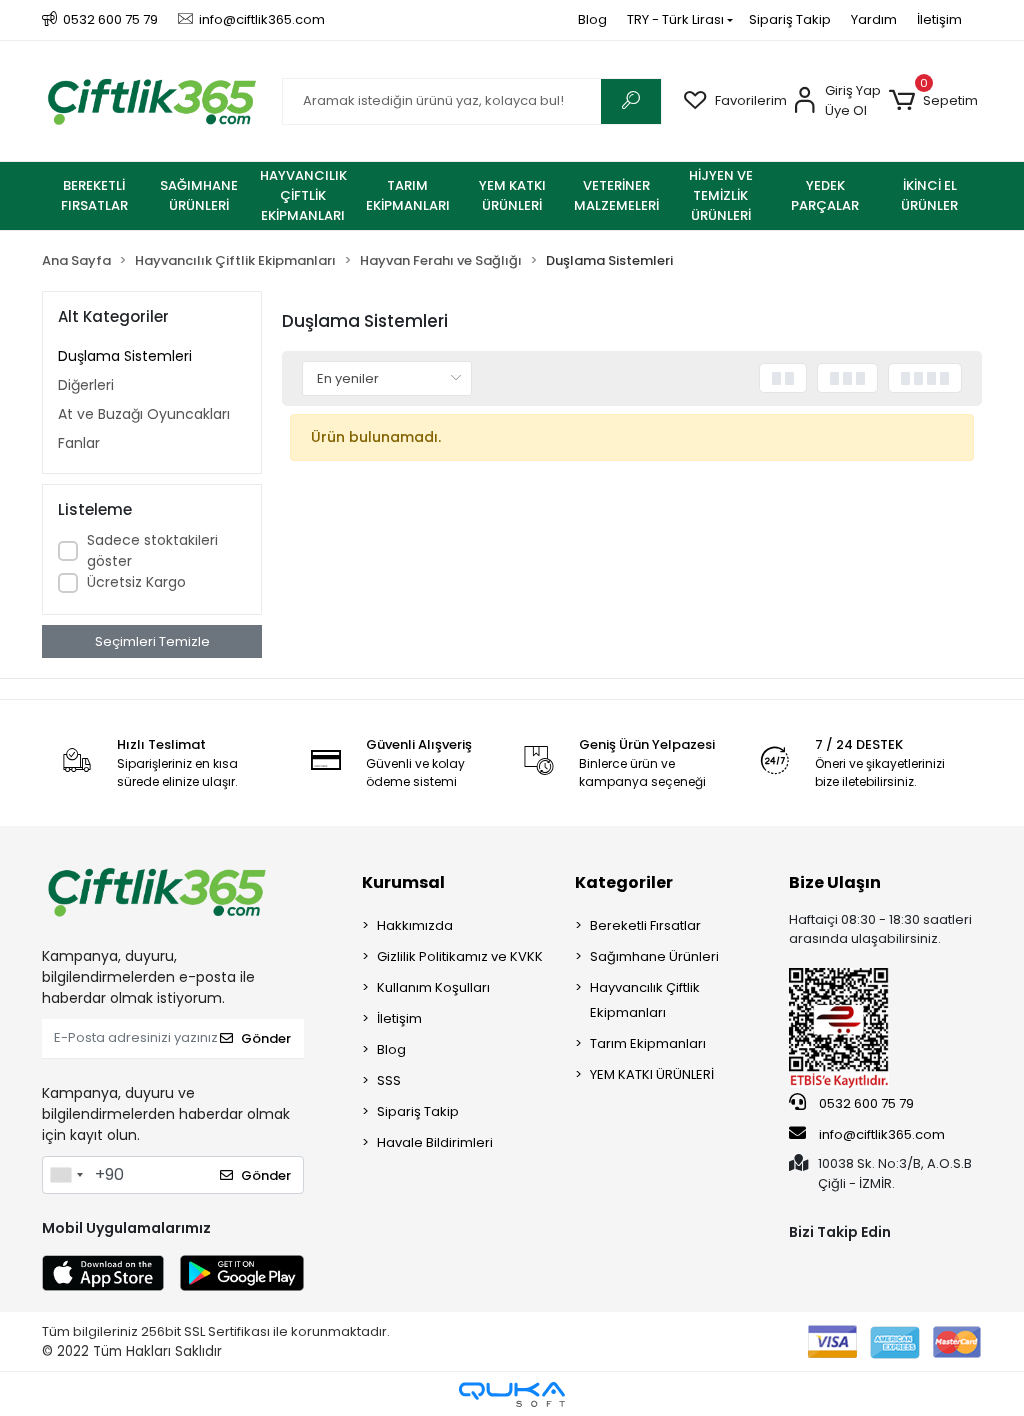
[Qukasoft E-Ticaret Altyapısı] (512, 1394)
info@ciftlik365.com (880, 1134)
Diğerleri (86, 385)
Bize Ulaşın (835, 882)
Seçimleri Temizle (152, 641)
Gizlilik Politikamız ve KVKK (460, 956)
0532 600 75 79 (865, 1103)
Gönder (266, 1038)
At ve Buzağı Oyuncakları (144, 414)
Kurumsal (403, 882)
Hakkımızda (415, 925)
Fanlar (79, 443)
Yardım (874, 19)
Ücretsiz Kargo (136, 582)
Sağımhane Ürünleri (654, 956)
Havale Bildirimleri (435, 1142)
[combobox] (66, 1175)
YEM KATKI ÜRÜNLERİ (652, 1074)
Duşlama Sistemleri (125, 356)
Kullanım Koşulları (433, 987)
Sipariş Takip (790, 19)
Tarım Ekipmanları (648, 1043)
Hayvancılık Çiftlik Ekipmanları (645, 1000)
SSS (389, 1080)
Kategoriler (624, 882)
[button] (933, 101)
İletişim (939, 19)
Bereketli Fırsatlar (645, 925)
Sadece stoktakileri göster (152, 550)
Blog (592, 19)
